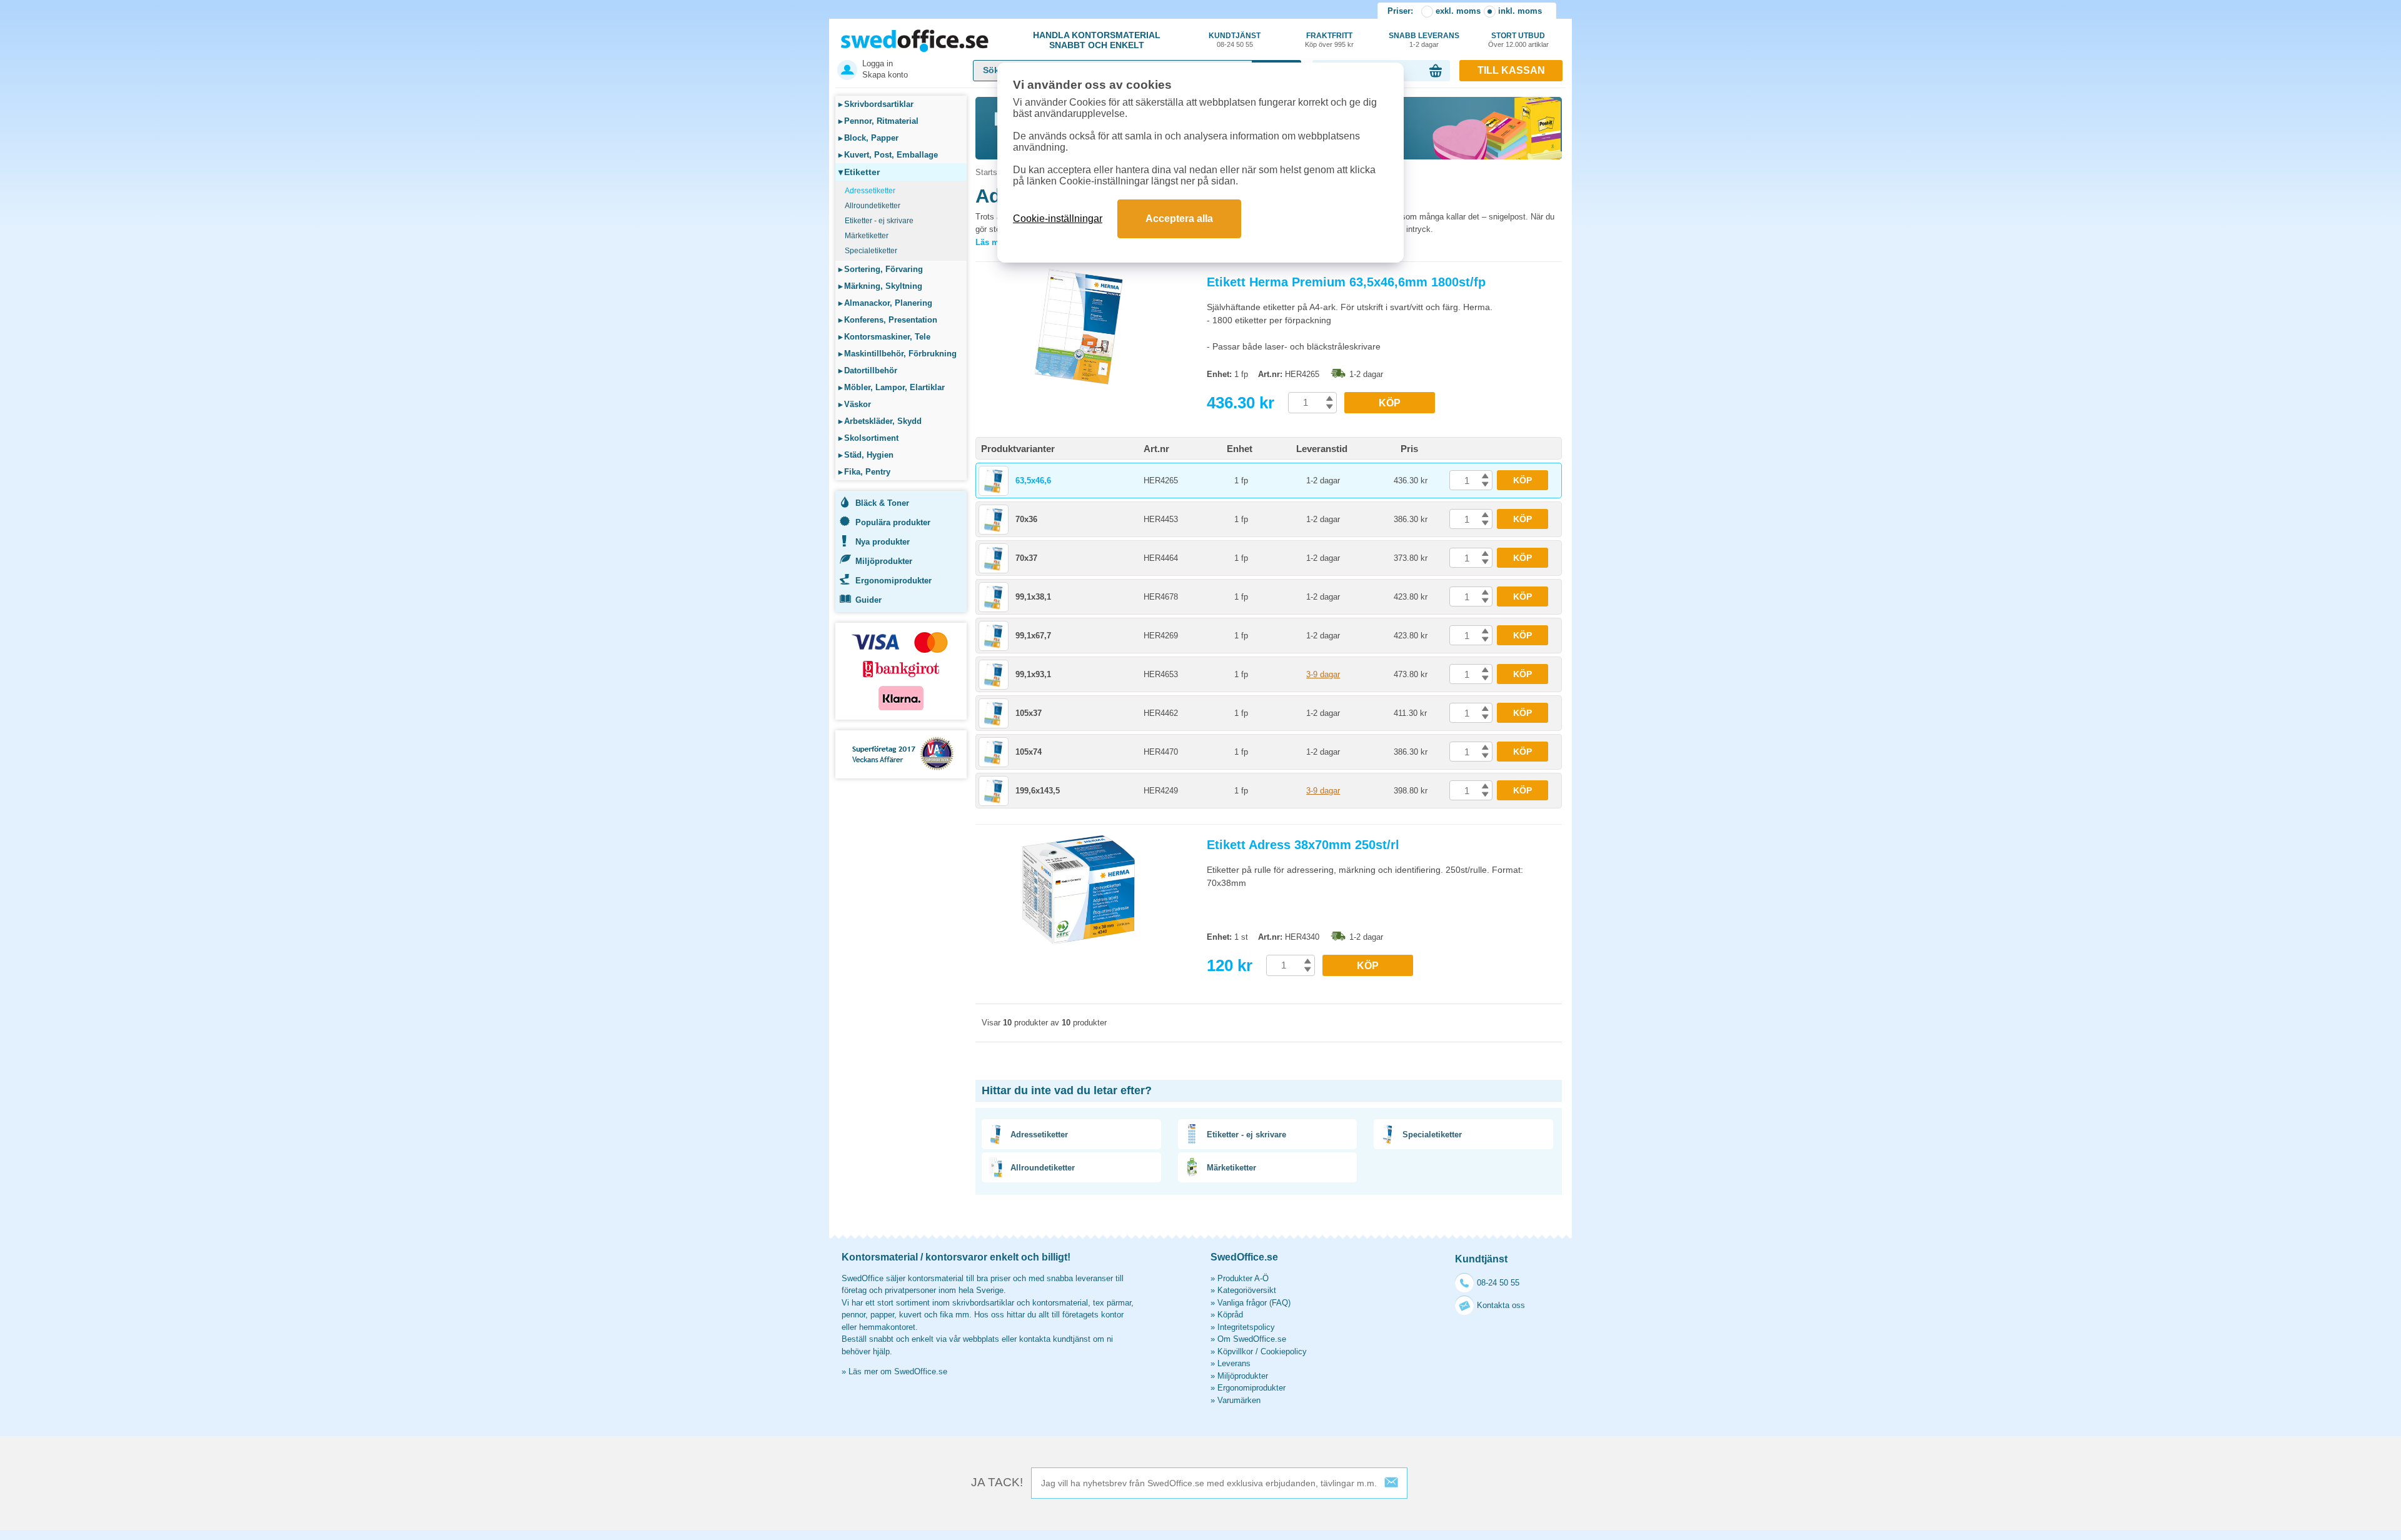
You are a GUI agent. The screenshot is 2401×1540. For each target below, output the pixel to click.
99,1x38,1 (1033, 597)
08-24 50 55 (1498, 1283)
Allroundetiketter (873, 206)
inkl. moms (1520, 11)
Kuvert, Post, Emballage (888, 155)
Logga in (878, 63)
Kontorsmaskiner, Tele (884, 337)
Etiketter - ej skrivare (879, 221)
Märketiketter (867, 236)
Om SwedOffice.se (1252, 1339)
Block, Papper (868, 138)
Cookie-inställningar (1058, 219)
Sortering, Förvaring (881, 269)
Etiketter (859, 172)
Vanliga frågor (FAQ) (1254, 1303)
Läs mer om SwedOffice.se (898, 1371)
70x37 (1026, 558)
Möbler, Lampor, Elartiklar (892, 387)
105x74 (1029, 752)
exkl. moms (1458, 11)
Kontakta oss (1501, 1305)
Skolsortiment (868, 438)
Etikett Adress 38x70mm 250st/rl (1303, 845)
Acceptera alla (1179, 219)
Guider (868, 600)
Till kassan (1511, 70)
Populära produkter (893, 522)
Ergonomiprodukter (893, 581)
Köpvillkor (1235, 1351)
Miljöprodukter (884, 561)
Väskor (855, 404)
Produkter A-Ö (1243, 1278)
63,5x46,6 (1033, 481)
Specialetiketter (871, 251)
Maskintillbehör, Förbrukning (898, 354)
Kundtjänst (1235, 40)
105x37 (1029, 713)
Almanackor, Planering (885, 303)
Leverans (1234, 1363)
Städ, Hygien (866, 455)
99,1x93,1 (1033, 674)
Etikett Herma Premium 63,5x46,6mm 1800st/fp (1346, 282)
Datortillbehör (868, 370)
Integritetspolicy (1246, 1327)
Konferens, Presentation (888, 320)
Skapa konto (885, 75)
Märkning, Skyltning (880, 286)
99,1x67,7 (1033, 636)
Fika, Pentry (864, 472)
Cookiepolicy (1284, 1351)
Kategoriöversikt (1247, 1290)
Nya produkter (883, 542)
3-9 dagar (1323, 674)
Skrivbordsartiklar (876, 104)
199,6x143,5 (1038, 791)
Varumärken (1239, 1400)
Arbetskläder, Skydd (880, 421)
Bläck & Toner (882, 503)
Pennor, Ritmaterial (878, 121)
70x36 (1026, 519)
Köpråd (1230, 1315)
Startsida (992, 172)
